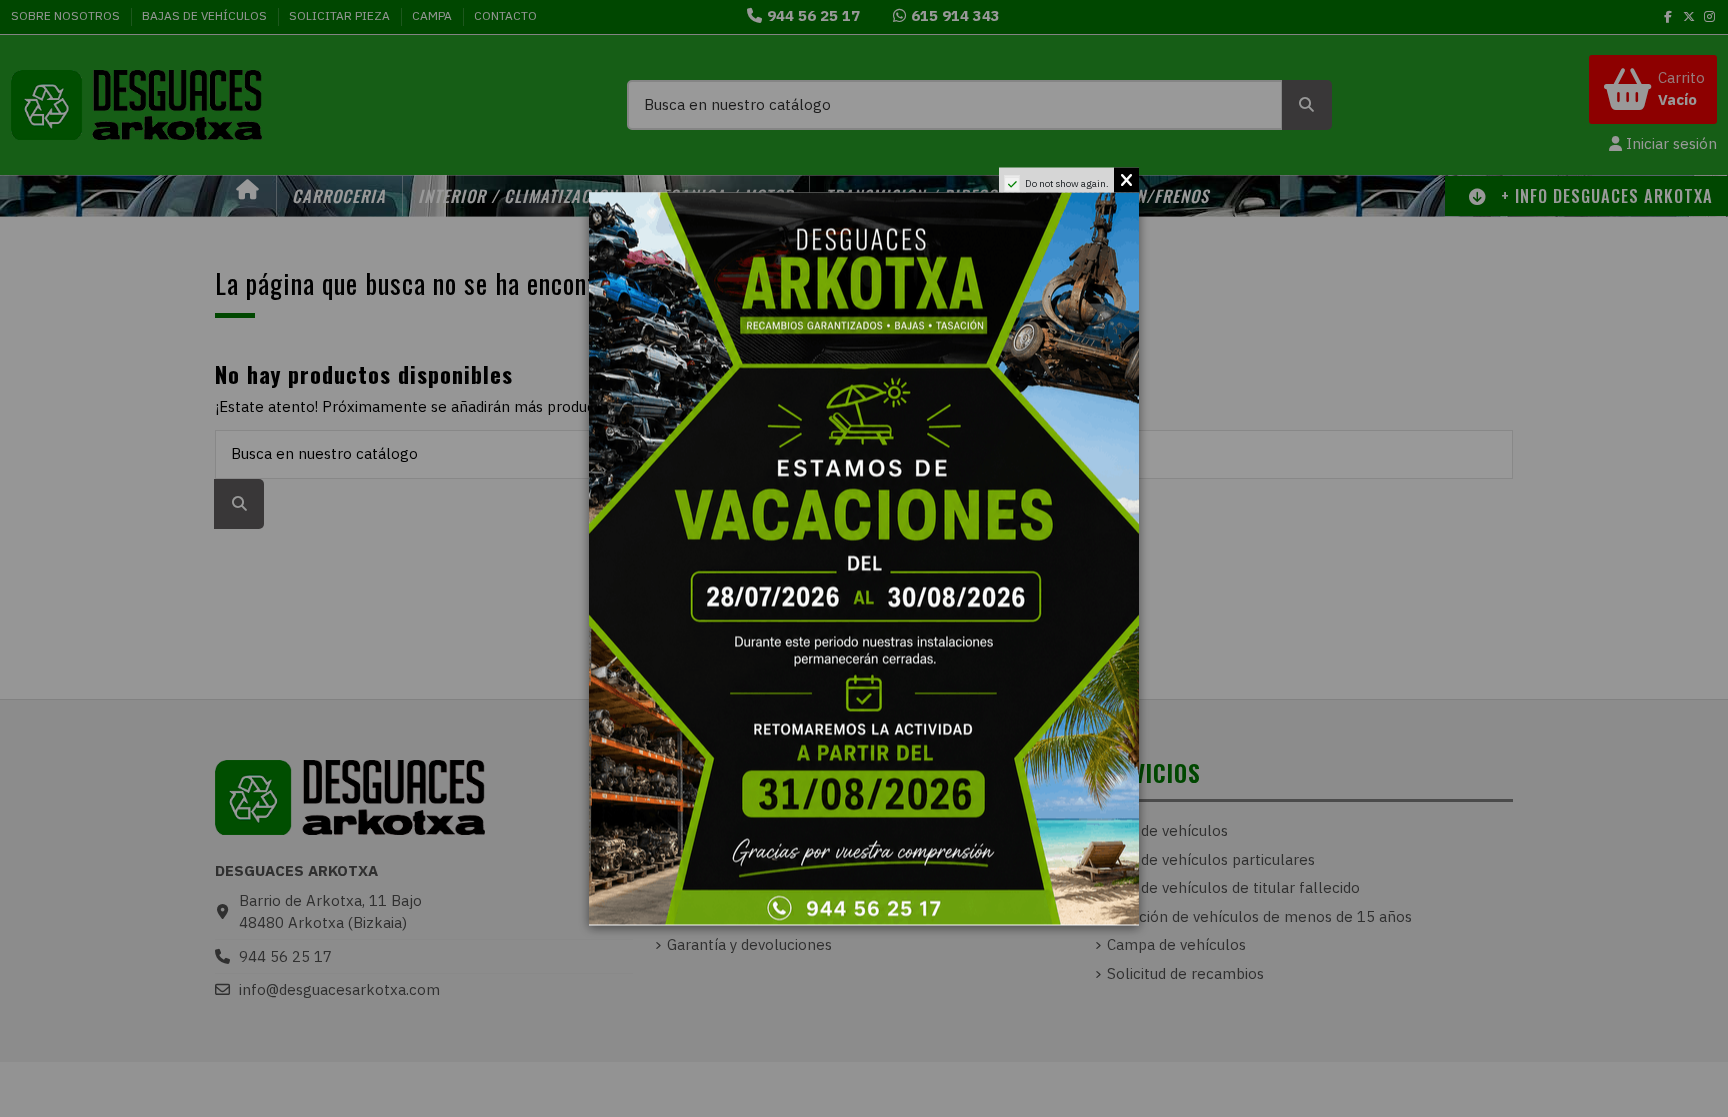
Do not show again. (1067, 182)
